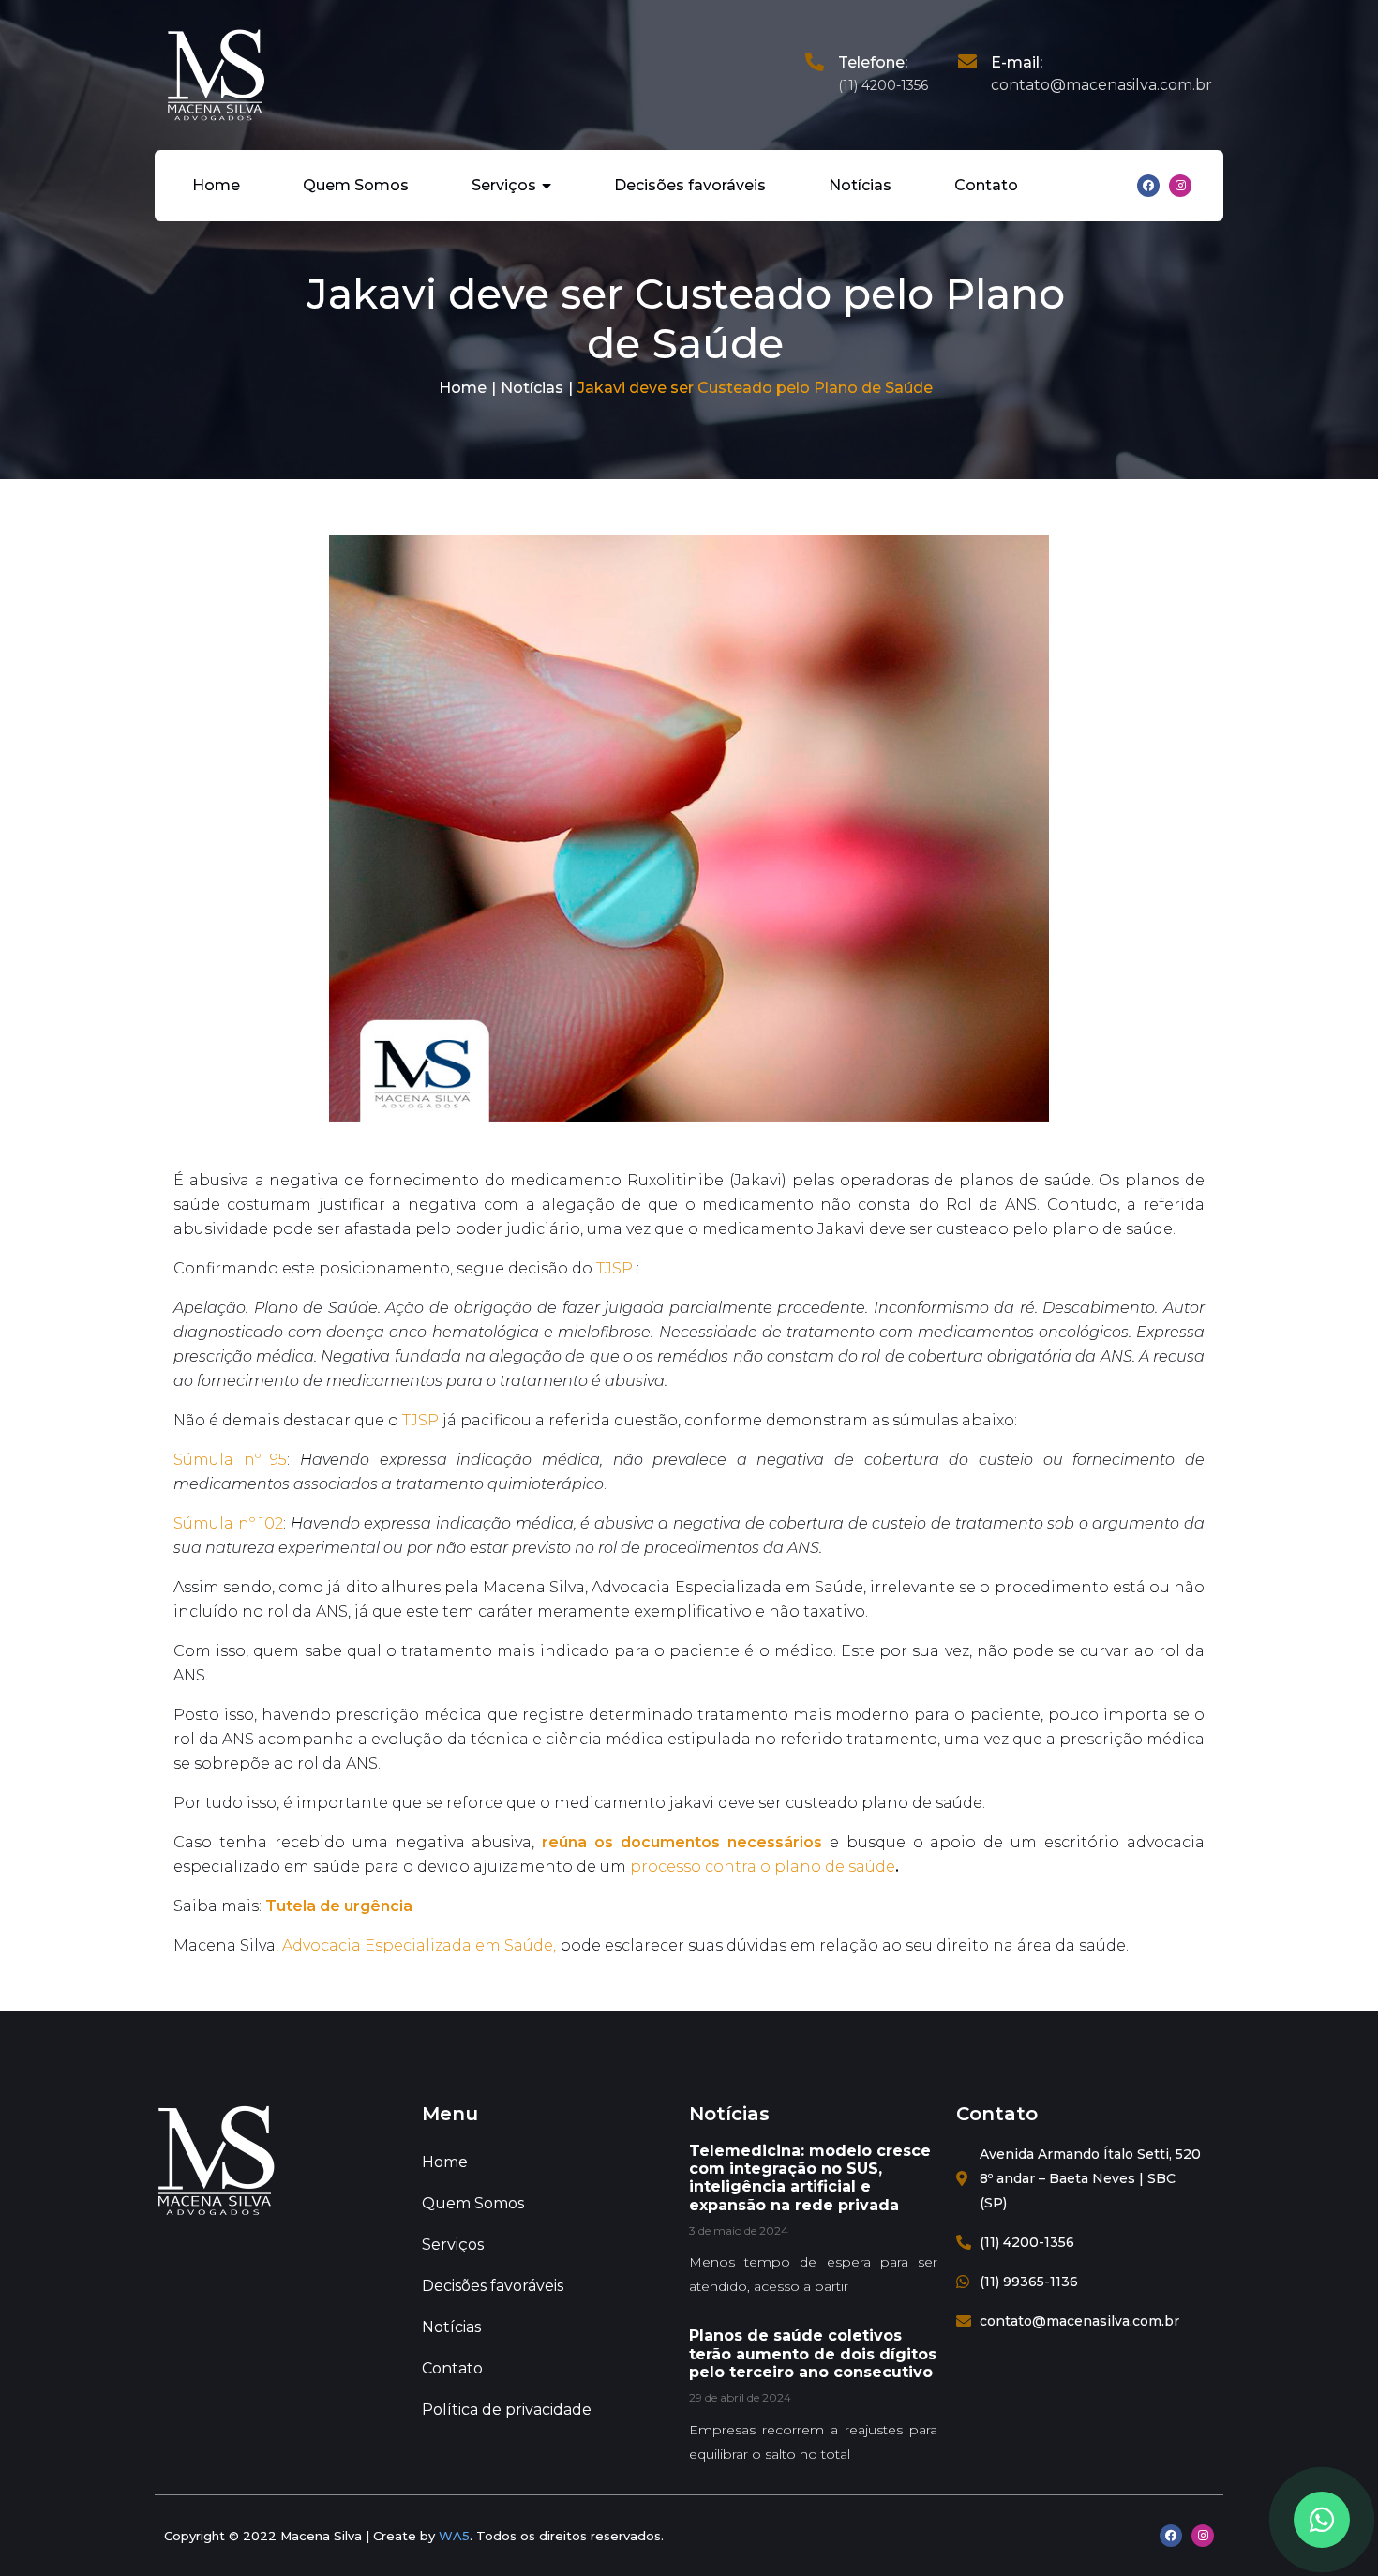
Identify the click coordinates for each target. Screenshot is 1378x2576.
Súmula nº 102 (228, 1523)
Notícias (860, 185)
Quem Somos (356, 185)
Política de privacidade (507, 2410)
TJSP (614, 1268)
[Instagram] (1180, 186)
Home (216, 185)
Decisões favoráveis (690, 185)
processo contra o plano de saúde (763, 1867)
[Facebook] (1148, 186)
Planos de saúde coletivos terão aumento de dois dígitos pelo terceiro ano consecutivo (813, 2353)
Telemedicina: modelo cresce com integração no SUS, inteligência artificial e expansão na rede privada (810, 2178)
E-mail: (1017, 62)
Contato (986, 185)
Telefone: (873, 62)
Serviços (504, 185)
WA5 (454, 2536)
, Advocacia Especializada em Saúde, (416, 1945)
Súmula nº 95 (230, 1460)
